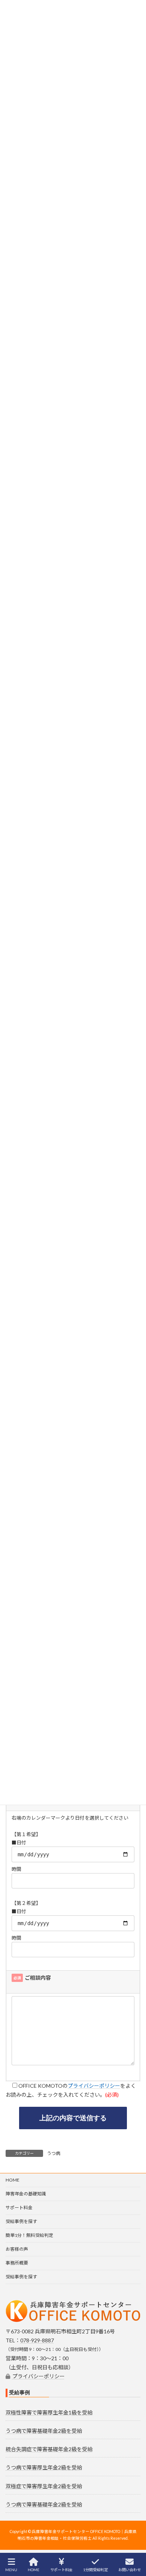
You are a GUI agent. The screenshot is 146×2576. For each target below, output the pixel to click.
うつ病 (54, 2153)
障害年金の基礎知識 (26, 2194)
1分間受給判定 (95, 2570)
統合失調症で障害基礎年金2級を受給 (49, 2449)
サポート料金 (19, 2208)
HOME (13, 2180)
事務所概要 (17, 2263)
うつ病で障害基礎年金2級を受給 (44, 2431)
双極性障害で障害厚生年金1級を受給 (49, 2412)
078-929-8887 (37, 2340)
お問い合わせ (130, 2570)
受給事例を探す (21, 2221)
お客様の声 (17, 2249)
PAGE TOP (134, 2541)
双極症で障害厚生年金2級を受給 (44, 2486)
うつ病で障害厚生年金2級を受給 (44, 2467)
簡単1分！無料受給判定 (29, 2235)
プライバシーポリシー (94, 2086)
